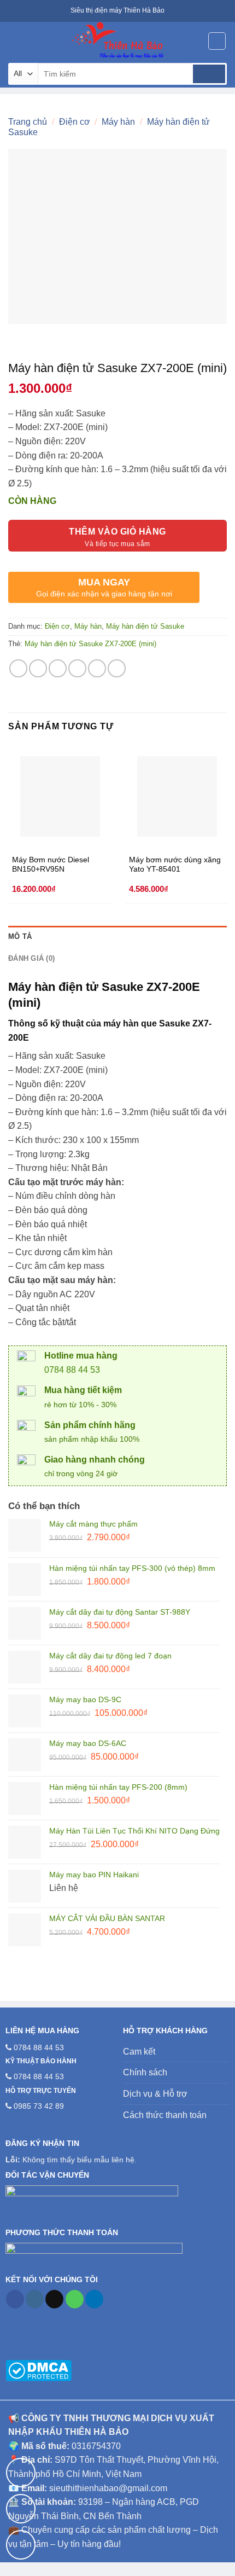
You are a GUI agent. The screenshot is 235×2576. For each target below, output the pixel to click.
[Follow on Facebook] (15, 2299)
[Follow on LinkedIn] (94, 2299)
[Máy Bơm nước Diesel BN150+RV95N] (60, 796)
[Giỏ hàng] (217, 41)
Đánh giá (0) (31, 958)
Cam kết (139, 2052)
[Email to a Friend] (77, 668)
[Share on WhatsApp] (18, 668)
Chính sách (145, 2072)
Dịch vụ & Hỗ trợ (155, 2094)
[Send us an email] (54, 2299)
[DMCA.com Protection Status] (39, 2370)
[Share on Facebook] (38, 668)
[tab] (117, 937)
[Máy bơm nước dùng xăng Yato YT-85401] (177, 796)
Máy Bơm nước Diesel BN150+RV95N (51, 865)
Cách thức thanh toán (165, 2115)
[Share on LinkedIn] (117, 668)
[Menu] (15, 41)
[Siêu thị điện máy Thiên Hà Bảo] (117, 41)
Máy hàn (118, 122)
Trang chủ (28, 122)
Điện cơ (75, 122)
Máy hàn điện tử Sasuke (145, 626)
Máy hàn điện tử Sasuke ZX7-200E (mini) (90, 644)
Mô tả (20, 936)
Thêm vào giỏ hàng (117, 532)
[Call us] (75, 2299)
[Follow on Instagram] (35, 2299)
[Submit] (209, 74)
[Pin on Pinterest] (97, 668)
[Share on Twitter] (58, 668)
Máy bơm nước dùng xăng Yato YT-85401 (175, 865)
